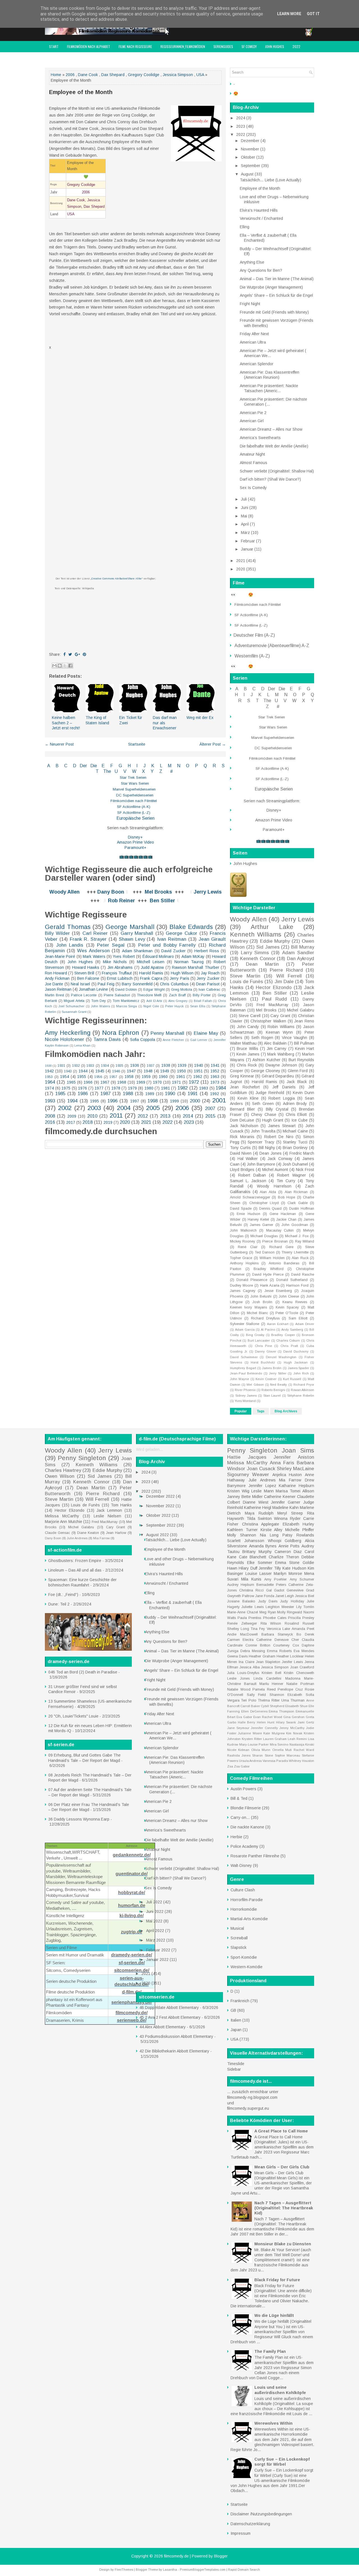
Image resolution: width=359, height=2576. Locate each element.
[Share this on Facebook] (65, 654)
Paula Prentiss (249, 1618)
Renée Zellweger (242, 1623)
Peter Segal (111, 945)
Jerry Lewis (208, 892)
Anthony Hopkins (244, 1263)
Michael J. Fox (297, 1236)
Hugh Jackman (296, 1362)
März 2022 (156, 1940)
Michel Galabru (301, 1010)
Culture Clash (243, 1890)
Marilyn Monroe (288, 1574)
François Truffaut (117, 973)
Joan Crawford (302, 1667)
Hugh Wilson (182, 973)
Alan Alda (268, 1192)
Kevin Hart (305, 1049)
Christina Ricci (251, 1590)
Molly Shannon (242, 1535)
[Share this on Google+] (77, 654)
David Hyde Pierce (268, 1275)
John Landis (70, 945)
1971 (176, 1082)
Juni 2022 (155, 1912)
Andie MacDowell (242, 1634)
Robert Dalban (252, 1175)
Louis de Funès (247, 982)
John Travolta (263, 1131)
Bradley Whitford (269, 1269)
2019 (108, 1122)
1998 (153, 1101)
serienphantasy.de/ (132, 2002)
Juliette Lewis (252, 1607)
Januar (248, 549)
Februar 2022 (159, 1950)
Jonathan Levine (93, 989)
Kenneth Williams (256, 934)
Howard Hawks (86, 967)
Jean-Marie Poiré (60, 956)
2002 (65, 1108)
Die (94, 766)
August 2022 (158, 1535)
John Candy (248, 1027)
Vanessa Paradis (275, 1761)
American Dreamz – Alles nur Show (271, 429)
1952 (215, 1071)
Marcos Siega (126, 1006)
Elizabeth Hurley (299, 1524)
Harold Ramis (151, 973)
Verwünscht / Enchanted (261, 218)
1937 (151, 1066)
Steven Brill (84, 973)
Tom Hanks (121, 1505)
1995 (95, 1101)
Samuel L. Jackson (248, 1181)
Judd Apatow (152, 967)
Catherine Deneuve (272, 1640)
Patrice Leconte (84, 995)
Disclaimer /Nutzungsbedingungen (261, 2514)
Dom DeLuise (242, 1120)
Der (83, 766)
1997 (135, 1101)
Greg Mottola (182, 990)
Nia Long (269, 1535)
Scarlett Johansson (246, 1541)
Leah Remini (297, 1739)
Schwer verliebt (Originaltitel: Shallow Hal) (277, 471)
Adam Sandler (298, 953)
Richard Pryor (304, 1385)
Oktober (249, 157)
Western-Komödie (247, 1967)
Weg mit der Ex (200, 718)
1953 (49, 1077)
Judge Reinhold (270, 1093)
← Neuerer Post (59, 744)
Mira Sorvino (279, 1744)
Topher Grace (241, 1258)
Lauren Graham (275, 1739)
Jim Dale (284, 982)
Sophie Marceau (287, 1755)
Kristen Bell (271, 1673)
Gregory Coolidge (144, 75)
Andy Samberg (292, 1330)
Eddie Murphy (275, 941)
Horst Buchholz (263, 1362)
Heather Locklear (290, 1656)
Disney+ (135, 837)
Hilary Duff (248, 1568)
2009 (72, 1116)
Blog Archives (286, 1411)
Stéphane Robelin (301, 1396)
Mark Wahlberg (281, 1054)
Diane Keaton (88, 1533)
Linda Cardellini (267, 1678)
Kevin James (248, 1054)
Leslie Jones (238, 1678)
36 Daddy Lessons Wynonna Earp (79, 1819)
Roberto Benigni (273, 1390)
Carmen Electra (240, 1640)
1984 (221, 1088)
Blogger (221, 2556)
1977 (99, 1088)
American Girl (252, 421)
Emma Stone (287, 1563)
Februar (248, 541)
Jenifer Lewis (292, 1662)
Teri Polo (249, 1700)
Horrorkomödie (244, 1909)
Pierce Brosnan (275, 1241)
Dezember (251, 141)
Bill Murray (303, 947)
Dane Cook (88, 75)
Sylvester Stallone (245, 1324)
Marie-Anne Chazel (243, 1612)
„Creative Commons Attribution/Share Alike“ (117, 579)
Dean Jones (270, 1153)
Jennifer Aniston (294, 1457)
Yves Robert (124, 956)
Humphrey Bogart (243, 1368)
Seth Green (263, 1104)
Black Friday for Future (277, 2280)
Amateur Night (252, 454)
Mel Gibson (255, 1385)
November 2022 (161, 1506)
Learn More (289, 14)
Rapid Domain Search (244, 2570)
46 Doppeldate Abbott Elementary (169, 2008)
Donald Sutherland (292, 1280)
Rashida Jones (239, 1755)
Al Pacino (268, 1330)
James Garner (262, 1225)
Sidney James (246, 1396)
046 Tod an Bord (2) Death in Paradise (83, 1672)
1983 (204, 1088)
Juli (244, 499)
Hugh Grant (273, 1120)
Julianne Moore (250, 1733)
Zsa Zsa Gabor (238, 1766)
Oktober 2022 (159, 1515)
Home (56, 75)
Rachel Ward (304, 1750)
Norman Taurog (189, 962)
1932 (76, 1066)
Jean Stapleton (268, 1662)
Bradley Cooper (283, 1335)
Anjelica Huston (287, 1475)
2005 (153, 1108)
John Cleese (289, 1296)
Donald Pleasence (252, 1280)
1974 (49, 1088)
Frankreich (240, 2001)
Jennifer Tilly (270, 1568)
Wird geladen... (149, 1449)
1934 (105, 1066)
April (245, 524)
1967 (105, 1082)
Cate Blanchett (253, 1557)
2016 (50, 1122)
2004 (124, 1108)
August (248, 174)
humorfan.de (132, 1905)
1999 (174, 1101)
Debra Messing (253, 1651)
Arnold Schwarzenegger (250, 1197)
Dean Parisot (208, 984)
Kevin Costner (266, 1379)
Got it (313, 14)
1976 (82, 1088)
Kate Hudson (294, 1568)
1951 (198, 1071)
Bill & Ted (239, 1798)
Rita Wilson (271, 1623)
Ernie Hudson (248, 1214)
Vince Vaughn (294, 1038)
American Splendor (257, 364)
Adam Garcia (245, 1330)
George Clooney (265, 1071)
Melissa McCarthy (62, 1516)
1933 (90, 1066)
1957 (113, 1077)
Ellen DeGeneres (254, 1711)
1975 (66, 1088)
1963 (215, 1077)
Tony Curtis (240, 1148)
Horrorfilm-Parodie (247, 1900)
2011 (116, 1115)
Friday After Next (254, 334)
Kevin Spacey (287, 1307)
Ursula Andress (250, 1761)
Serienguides (223, 46)
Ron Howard (56, 973)
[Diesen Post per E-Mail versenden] (54, 666)
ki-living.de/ (132, 1916)
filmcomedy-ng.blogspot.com (252, 2097)
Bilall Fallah (203, 1001)
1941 (215, 1065)
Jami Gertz (306, 1722)
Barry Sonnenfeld (137, 984)
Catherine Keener (280, 1497)
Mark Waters (94, 956)
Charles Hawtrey (63, 1470)
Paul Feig (106, 984)
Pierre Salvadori (117, 995)
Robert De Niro (279, 1137)
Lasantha (170, 2570)
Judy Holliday (292, 1601)
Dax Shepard (113, 75)
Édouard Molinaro (158, 956)
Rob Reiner (121, 901)
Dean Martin (262, 964)
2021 (146, 1122)
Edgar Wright (154, 990)
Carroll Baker (250, 1706)
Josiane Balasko (241, 1601)
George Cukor (181, 933)
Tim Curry (286, 1181)
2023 (189, 1122)
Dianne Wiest (256, 1502)
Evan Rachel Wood (268, 1717)
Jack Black (297, 1082)
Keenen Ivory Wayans (248, 1307)
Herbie (236, 1837)
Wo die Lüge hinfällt (274, 2315)
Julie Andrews (77, 1538)
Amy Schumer (302, 1579)
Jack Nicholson (244, 1126)
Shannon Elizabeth (286, 1695)
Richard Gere (281, 1247)
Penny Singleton (82, 1458)
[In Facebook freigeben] (70, 666)
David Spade (241, 1209)
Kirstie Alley (272, 1530)
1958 (129, 1077)
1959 (146, 1077)
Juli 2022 (155, 1902)
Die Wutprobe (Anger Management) (271, 287)
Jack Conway (280, 1159)
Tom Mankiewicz (126, 1001)
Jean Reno (304, 1021)
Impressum (93, 58)
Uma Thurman (293, 1700)
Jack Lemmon (109, 1510)
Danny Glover (266, 1351)
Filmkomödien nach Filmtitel (134, 801)
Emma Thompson (281, 1711)
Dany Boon (111, 892)
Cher (295, 1640)
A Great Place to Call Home (281, 2131)
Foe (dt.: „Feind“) (63, 1595)
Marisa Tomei (288, 1491)
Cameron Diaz (288, 1552)
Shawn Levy (132, 939)
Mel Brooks (158, 892)
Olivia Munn (261, 1750)
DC (119, 795)
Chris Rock (247, 1065)
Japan (236, 2030)
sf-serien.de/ (132, 1963)
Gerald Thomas (68, 927)
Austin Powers (243, 1789)
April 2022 (156, 1931)
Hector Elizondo (274, 987)
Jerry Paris (179, 978)
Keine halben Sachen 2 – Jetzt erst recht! (66, 723)
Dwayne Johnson (281, 1065)
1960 (163, 1077)
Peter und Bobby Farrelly (167, 945)
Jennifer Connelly (264, 1728)
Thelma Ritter (269, 1700)
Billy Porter (202, 995)
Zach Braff (177, 995)
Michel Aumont (275, 1170)
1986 (83, 1094)
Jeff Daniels (284, 1087)
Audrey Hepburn (241, 1585)
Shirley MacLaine (295, 1469)
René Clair (248, 1247)
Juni (245, 508)
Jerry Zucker (208, 978)
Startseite (137, 744)
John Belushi (261, 1296)
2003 (94, 1108)
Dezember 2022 (161, 1496)
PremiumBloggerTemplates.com (203, 2570)
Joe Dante (54, 984)
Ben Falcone (88, 978)
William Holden (272, 1258)
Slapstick (239, 1947)
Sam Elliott (298, 1318)
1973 (215, 1082)
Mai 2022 (155, 1921)
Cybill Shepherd (273, 1706)
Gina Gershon (294, 1717)
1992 (215, 1094)
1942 (49, 1071)
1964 (50, 1082)
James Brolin (272, 1368)
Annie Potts (289, 1546)
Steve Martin (245, 976)
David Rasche (303, 1275)
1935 (119, 1066)
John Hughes (275, 46)
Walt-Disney (241, 1865)
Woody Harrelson (274, 1186)
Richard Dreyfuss (265, 1318)
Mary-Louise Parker (254, 1744)
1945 (100, 1071)
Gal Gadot (275, 1590)
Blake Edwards (191, 927)
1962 (198, 1077)
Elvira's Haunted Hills (259, 210)
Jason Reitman (58, 989)
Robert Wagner (292, 1175)
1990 (170, 1094)
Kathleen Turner (242, 1530)
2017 (71, 1122)
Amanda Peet (303, 1629)
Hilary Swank (286, 1722)
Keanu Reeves (295, 1302)
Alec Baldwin (275, 1043)
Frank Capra (151, 978)
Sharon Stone (263, 1755)
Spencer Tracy (261, 1142)
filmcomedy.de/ (132, 2013)
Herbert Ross (207, 951)
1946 (116, 1071)
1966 (88, 1082)
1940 (199, 1065)
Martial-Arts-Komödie (249, 1919)
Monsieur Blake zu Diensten (283, 2244)
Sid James (268, 947)
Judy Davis (268, 1601)
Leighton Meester (280, 1607)
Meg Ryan (268, 1612)
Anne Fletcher (173, 1040)
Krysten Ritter (252, 1739)
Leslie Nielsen (107, 1516)
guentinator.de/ (132, 1874)
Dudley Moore (241, 1285)
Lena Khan (82, 1045)
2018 (88, 1122)
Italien (236, 2020)
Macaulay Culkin (280, 1230)
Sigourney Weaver (248, 1475)
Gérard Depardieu (278, 1076)
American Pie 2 (253, 413)
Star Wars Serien (135, 783)
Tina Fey (258, 1629)
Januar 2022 (158, 1960)
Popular (241, 1411)
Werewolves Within (273, 2423)
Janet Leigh (285, 1596)
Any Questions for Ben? (261, 270)
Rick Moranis (242, 1137)
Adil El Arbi (154, 1001)
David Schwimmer (244, 1357)
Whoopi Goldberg (285, 1541)
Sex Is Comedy (253, 488)
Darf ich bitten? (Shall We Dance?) (270, 479)
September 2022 (161, 1525)
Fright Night (250, 304)
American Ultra (253, 342)
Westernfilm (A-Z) (253, 656)
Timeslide (236, 2064)
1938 (166, 1065)
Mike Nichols (115, 962)
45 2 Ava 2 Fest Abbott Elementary (170, 2017)
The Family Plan (270, 2351)
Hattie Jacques (247, 1457)
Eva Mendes (304, 1651)
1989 (150, 1094)
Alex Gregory (178, 1001)
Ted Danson (265, 1252)
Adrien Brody (295, 1104)
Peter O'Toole (287, 1313)
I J (141, 766)
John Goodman (295, 1225)
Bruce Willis (247, 1049)
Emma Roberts (279, 1651)
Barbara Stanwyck (277, 1634)
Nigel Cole (151, 1006)
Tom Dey (99, 1001)
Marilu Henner (271, 1684)
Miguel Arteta (74, 1001)
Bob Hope (287, 1197)
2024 (241, 118)
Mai (245, 516)
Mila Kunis (251, 1579)
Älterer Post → (213, 744)
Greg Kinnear (242, 1076)
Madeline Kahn (286, 1508)
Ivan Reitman (172, 939)
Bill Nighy (267, 1148)
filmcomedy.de (176, 2556)
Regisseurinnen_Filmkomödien (183, 46)
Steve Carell (250, 1016)
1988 (128, 1094)
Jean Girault (212, 939)
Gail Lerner (199, 1040)
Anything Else (252, 262)
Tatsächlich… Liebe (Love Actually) (271, 180)
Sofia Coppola (143, 1040)
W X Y (143, 771)
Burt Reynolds (302, 1060)
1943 (68, 1071)
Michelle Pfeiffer (300, 1530)
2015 (210, 1116)
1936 (135, 1065)
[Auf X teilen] (65, 666)
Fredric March (302, 1153)
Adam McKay (193, 956)
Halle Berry (247, 1722)
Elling (245, 227)
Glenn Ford (298, 1071)
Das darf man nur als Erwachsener (165, 723)
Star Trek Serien (133, 777)
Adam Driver (305, 1324)
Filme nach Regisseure (135, 46)
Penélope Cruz (290, 1689)
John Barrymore (261, 1164)
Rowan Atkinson (302, 1390)
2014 (188, 1116)
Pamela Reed (264, 1689)
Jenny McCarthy (292, 1728)
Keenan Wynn (279, 1032)
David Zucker (173, 951)
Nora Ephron (121, 1033)
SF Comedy (249, 46)
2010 (92, 1116)
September (251, 166)
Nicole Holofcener (65, 1039)
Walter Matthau (243, 1043)
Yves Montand (245, 1401)
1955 (82, 1077)
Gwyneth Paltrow (241, 1596)
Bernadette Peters (271, 1585)
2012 (143, 1116)
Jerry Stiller (278, 1373)
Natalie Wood (239, 1689)
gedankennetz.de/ (132, 1855)
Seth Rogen (262, 1038)
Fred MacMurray (272, 1005)
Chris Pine (264, 1346)
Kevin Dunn (303, 1093)
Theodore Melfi (149, 995)
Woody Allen (65, 892)
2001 (219, 1100)
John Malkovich (243, 1230)
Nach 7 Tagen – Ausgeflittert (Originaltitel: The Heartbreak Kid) (284, 2208)
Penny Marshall (167, 1033)
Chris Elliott (296, 1115)
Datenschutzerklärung (250, 2524)
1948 (148, 1071)
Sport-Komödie (244, 1957)
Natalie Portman (300, 1684)
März (246, 533)
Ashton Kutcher (266, 1060)
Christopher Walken (268, 1021)
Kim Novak (294, 1733)
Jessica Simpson (178, 75)
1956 (98, 1077)
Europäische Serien (135, 818)
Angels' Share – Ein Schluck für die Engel (276, 295)
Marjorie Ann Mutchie (64, 1522)
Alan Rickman (296, 1192)
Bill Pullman (304, 1043)
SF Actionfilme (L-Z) (134, 813)
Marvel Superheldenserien (134, 789)
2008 (50, 1116)
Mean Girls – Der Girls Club (282, 2167)
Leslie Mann (262, 1491)
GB (233, 2010)
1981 (165, 1088)
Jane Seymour (238, 1728)
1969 (141, 1082)
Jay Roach (210, 973)
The (107, 771)
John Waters (100, 1006)
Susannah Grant (74, 1012)
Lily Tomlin (305, 1607)
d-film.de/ (132, 1992)
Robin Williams (281, 1027)
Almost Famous (254, 463)
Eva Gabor (244, 1717)
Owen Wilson (60, 1476)
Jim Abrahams (120, 967)
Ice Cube (300, 1120)
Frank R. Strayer (88, 939)
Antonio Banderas (284, 1263)
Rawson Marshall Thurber (196, 967)
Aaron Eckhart (278, 1324)
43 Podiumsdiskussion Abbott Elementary (176, 2036)
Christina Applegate (261, 1524)
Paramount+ (135, 848)
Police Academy (244, 1846)
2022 (296, 46)
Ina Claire (247, 1662)
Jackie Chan (286, 1220)
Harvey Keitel (258, 1220)
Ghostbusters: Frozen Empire (75, 1561)
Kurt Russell (292, 1379)
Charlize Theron (284, 1557)
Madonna (293, 1678)
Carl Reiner (95, 933)
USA (200, 75)
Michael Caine (295, 1131)
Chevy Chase (264, 1115)
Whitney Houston (302, 1761)
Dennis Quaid (270, 1209)
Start (54, 46)
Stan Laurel (272, 1396)
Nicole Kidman (238, 1750)
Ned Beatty (279, 1385)
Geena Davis (237, 1656)
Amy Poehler (275, 1579)
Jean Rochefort (245, 1087)
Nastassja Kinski (302, 1744)
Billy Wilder (57, 933)
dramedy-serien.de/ (132, 1955)
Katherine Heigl (258, 1508)
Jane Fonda (265, 1596)
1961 (181, 1077)
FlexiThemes (124, 2570)
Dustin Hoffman (302, 1209)
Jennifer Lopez (262, 1486)
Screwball (239, 1938)
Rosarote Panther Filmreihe (255, 1856)
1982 (183, 1088)
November (251, 149)
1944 (83, 1071)
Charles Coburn (288, 1340)
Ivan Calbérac (210, 990)
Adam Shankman (137, 951)
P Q (202, 766)
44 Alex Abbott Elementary (163, 2027)
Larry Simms (255, 953)
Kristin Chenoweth (299, 1673)
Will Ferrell (289, 976)
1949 (165, 1071)
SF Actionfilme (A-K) (134, 807)
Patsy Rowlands (298, 1535)
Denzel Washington (281, 1357)
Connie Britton (258, 1645)
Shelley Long (238, 1629)
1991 (193, 1094)
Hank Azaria (270, 1285)
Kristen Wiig (238, 1491)
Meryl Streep (290, 1513)
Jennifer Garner (286, 1502)
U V (121, 771)
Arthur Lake (272, 927)
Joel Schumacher (71, 1006)
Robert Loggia (282, 1098)
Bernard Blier (242, 1109)
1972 (194, 1082)
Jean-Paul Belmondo (246, 1373)
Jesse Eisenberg (278, 1291)
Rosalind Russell (299, 1623)
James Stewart (282, 1126)
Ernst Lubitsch (120, 978)
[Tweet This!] (70, 654)
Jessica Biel (305, 1596)
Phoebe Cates (275, 1618)
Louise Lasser (259, 1574)
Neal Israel (80, 984)
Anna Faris (282, 1463)
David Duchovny (296, 1351)
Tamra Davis (107, 1039)
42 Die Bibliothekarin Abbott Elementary (174, 2051)
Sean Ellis (198, 1006)
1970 (157, 1082)
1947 (131, 1071)
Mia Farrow (101, 1538)
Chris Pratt (289, 1346)
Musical (237, 1928)
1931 (61, 1066)
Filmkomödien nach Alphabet (89, 46)
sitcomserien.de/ (132, 1970)
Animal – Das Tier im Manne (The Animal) (277, 279)
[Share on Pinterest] (84, 654)
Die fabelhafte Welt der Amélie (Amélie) (274, 446)
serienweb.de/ (132, 2020)
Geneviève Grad (300, 1590)
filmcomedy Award (63, 58)
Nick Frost (305, 1170)
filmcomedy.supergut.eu (248, 2108)
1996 (112, 1101)
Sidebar (234, 2069)
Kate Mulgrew (274, 1733)
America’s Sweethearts (260, 438)
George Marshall (130, 927)
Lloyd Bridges (242, 1170)
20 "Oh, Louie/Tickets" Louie (73, 1716)
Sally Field (256, 1695)
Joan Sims (298, 1450)
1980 (149, 1088)
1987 (105, 1094)
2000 (195, 1101)
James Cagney (243, 1291)
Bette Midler (252, 1497)
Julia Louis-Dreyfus (243, 1673)
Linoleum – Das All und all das (75, 1570)
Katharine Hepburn (296, 1486)
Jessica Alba (249, 1667)
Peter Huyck (174, 1006)
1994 (72, 1101)
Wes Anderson (93, 951)
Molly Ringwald (290, 1612)
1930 (48, 1066)
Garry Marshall (137, 933)
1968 (122, 1082)
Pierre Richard (286, 970)
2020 (125, 1122)
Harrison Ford (297, 1285)
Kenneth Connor (258, 959)
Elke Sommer (260, 1563)
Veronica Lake (278, 1629)
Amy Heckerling (68, 1033)
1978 (116, 1088)
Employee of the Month (81, 92)
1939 (182, 1065)
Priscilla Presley (301, 1618)
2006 (70, 75)
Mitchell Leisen (151, 962)
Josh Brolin (262, 1302)
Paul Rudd (274, 999)
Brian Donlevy (295, 1148)
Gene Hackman (283, 1214)
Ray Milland (305, 1241)
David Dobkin (126, 990)
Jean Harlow (116, 1533)
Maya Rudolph (259, 1513)
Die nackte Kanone (247, 1827)
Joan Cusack (261, 1469)
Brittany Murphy (257, 1552)
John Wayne (240, 1379)
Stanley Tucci (295, 1142)
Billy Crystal (277, 1109)
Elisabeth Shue (296, 1706)
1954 (65, 1077)
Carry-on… (240, 1817)
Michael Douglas (264, 1236)
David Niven (241, 1153)
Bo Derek (305, 1634)
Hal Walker (248, 1159)
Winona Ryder (287, 1518)
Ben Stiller (162, 901)
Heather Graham (262, 1656)
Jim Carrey (277, 1049)
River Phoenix (245, 1390)
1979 (132, 1088)
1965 (71, 1082)
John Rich (301, 1373)
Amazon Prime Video (135, 842)
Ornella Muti (282, 1750)
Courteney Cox (286, 1645)
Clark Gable (297, 1203)
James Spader (299, 1368)
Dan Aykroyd (301, 959)
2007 (210, 1108)
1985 (60, 1094)
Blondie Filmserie (246, 1808)
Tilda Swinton (259, 1518)
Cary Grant (280, 1016)
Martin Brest (54, 995)
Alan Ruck (300, 1258)
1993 (50, 1101)
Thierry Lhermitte (295, 1252)
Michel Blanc (257, 1313)
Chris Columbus (174, 984)
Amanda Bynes (263, 1546)
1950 (181, 1071)
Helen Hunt (266, 1722)
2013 (165, 1116)
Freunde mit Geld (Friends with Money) (274, 312)
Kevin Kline (248, 1098)
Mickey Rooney (242, 1241)
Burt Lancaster (259, 1340)
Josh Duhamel (295, 1164)
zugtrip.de (132, 1932)
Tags (261, 1411)
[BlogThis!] (60, 666)
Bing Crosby (255, 1335)
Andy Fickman (57, 978)
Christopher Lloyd (264, 1203)
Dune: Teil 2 (59, 1604)
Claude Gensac (57, 1533)
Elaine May (206, 1033)
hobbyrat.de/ (132, 1893)
